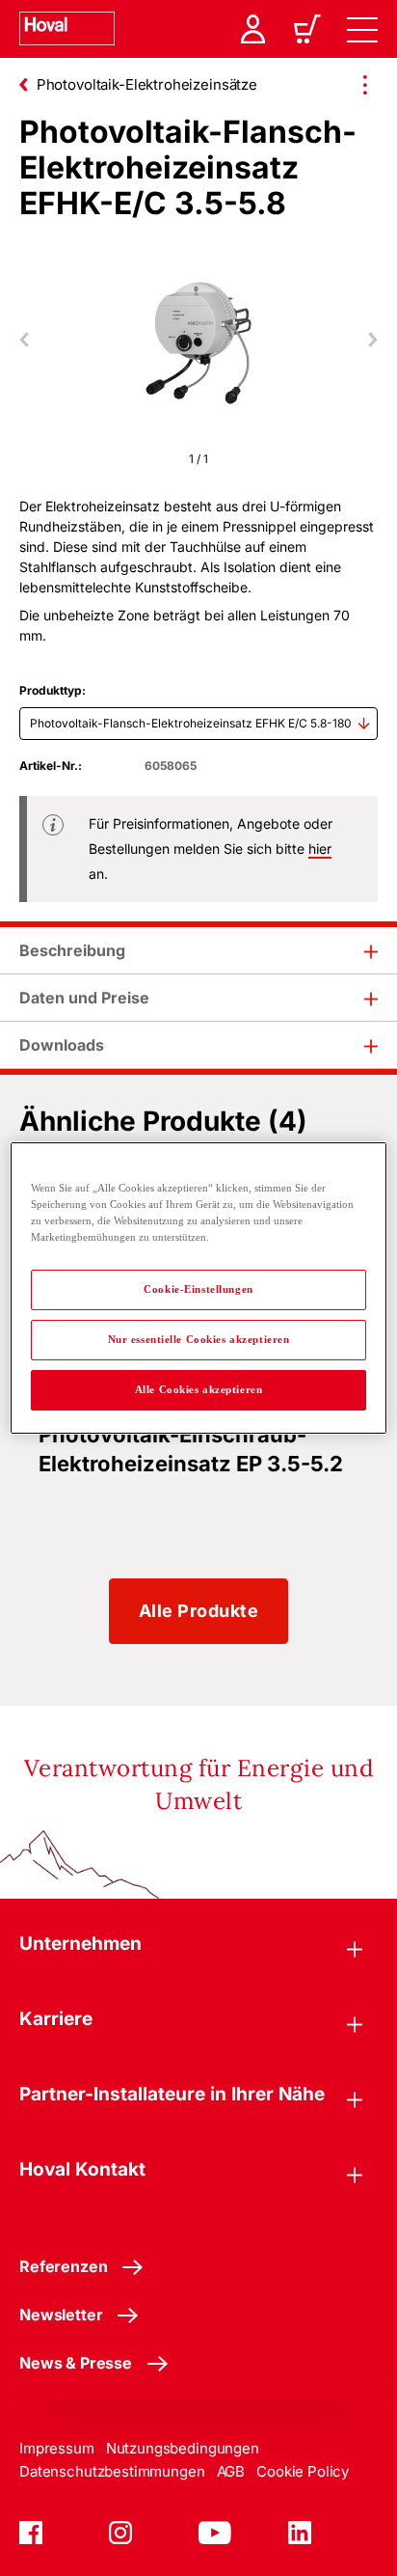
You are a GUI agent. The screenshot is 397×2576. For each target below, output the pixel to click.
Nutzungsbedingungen (183, 2448)
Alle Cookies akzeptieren (199, 1389)
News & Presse (76, 2363)
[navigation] (362, 29)
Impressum (57, 2448)
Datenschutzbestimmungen (112, 2471)
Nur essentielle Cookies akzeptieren (199, 1339)
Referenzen (63, 2266)
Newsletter (61, 2315)
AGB (231, 2471)
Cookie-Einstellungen (198, 1289)
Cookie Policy (303, 2471)
